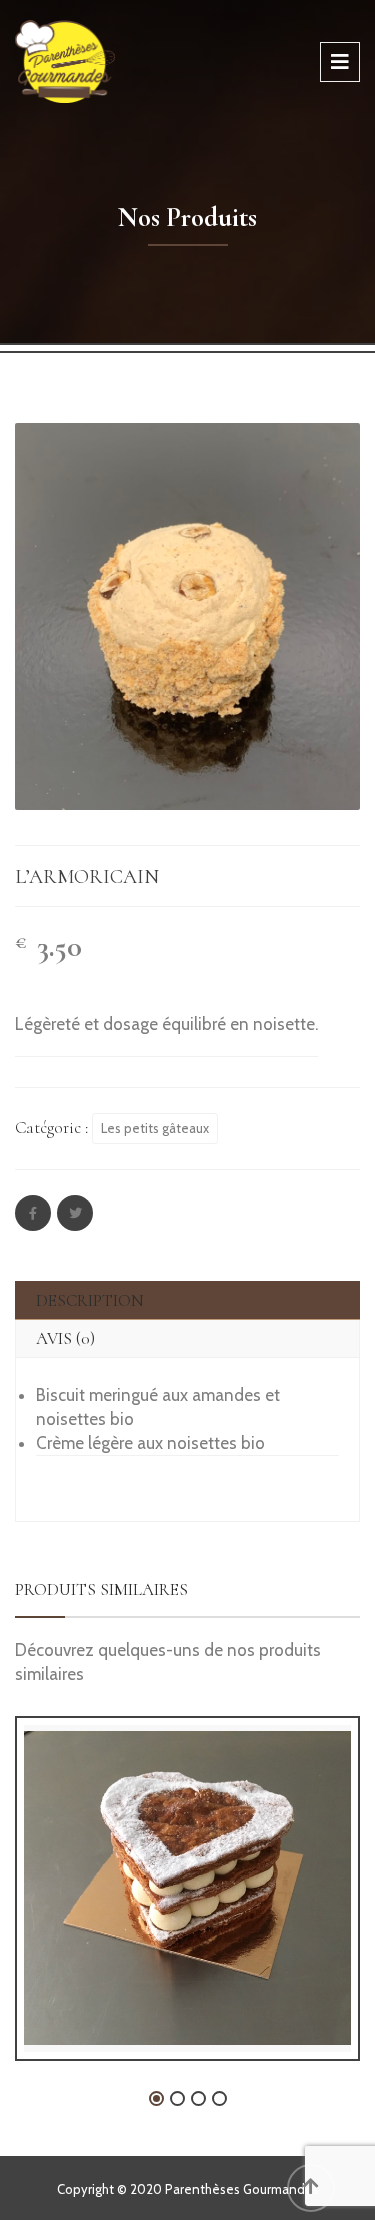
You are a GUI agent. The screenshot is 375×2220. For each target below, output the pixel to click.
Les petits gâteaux (155, 1128)
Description (90, 1300)
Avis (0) (65, 1338)
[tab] (187, 1300)
